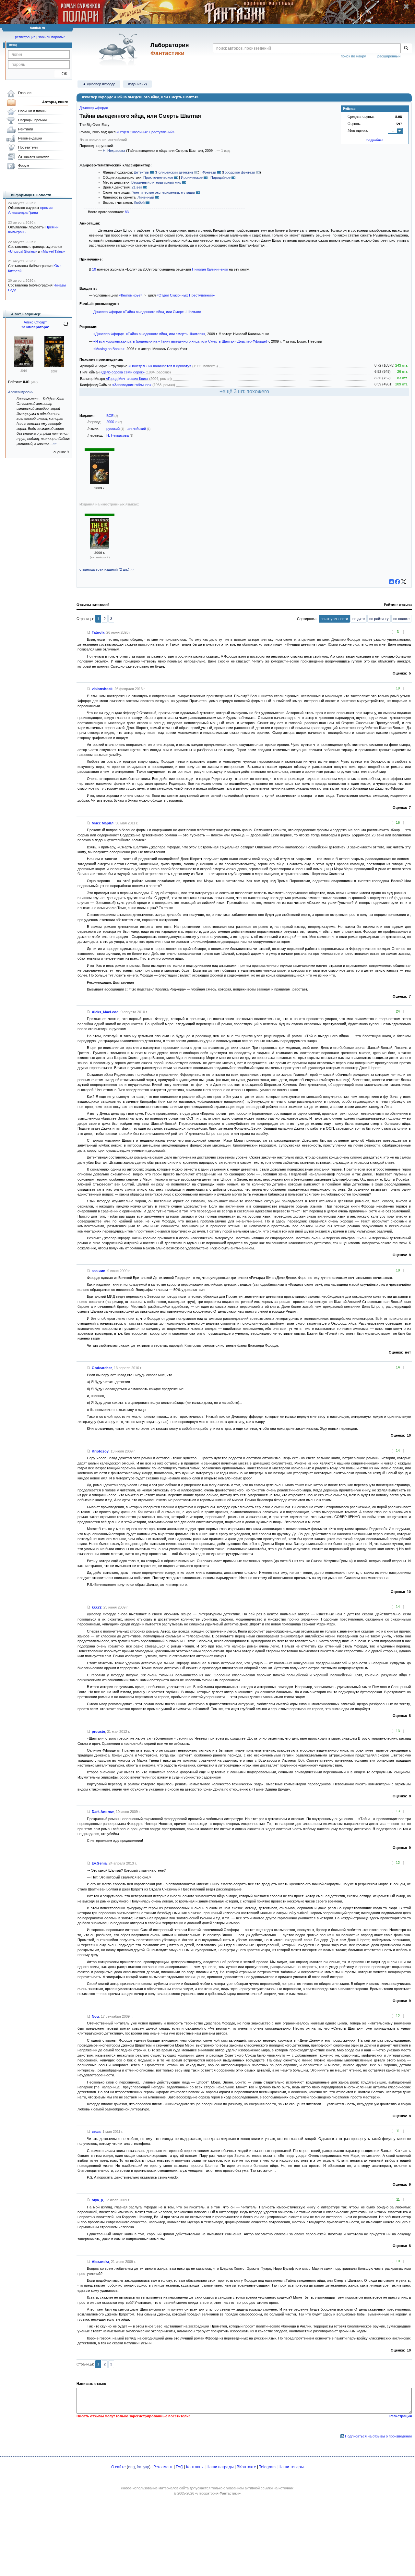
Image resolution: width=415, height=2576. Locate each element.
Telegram (267, 2467)
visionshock (102, 689)
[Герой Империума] (24, 366)
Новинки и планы (32, 111)
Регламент (163, 2467)
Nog (95, 2016)
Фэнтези (209, 172)
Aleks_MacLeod (105, 1012)
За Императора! (35, 327)
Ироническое (192, 177)
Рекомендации (30, 138)
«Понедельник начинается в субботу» (160, 366)
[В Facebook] (397, 582)
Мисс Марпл (103, 823)
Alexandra (100, 2262)
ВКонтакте (246, 2467)
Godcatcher (102, 1368)
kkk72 (97, 1607)
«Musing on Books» (109, 349)
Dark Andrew (103, 1812)
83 (127, 212)
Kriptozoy (100, 1451)
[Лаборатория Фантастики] (119, 49)
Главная (25, 93)
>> (54, 444)
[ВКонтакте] (391, 582)
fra (139, 2467)
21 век (137, 187)
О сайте (119, 2467)
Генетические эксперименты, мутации (163, 192)
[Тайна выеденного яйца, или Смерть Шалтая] (100, 483)
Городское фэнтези (239, 172)
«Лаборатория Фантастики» (218, 2493)
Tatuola (98, 632)
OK (62, 74)
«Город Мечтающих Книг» (127, 379)
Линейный (146, 197)
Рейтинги (26, 129)
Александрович (21, 392)
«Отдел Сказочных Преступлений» (145, 132)
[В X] (404, 582)
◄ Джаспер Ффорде (99, 84)
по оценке (401, 619)
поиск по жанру (353, 56)
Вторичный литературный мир (156, 182)
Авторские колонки (34, 156)
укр (146, 2467)
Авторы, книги (55, 102)
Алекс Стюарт (35, 322)
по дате (359, 619)
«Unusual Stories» (23, 251)
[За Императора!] (54, 366)
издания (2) (137, 84)
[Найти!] (406, 48)
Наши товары (291, 2467)
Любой (139, 202)
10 (94, 269)
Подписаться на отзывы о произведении (378, 2436)
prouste (98, 1732)
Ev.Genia (99, 1863)
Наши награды (220, 2467)
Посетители (28, 147)
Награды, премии (32, 120)
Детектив (141, 172)
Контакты (195, 2467)
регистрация (25, 37)
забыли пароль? (52, 37)
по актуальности (334, 619)
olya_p (97, 2200)
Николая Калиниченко (210, 269)
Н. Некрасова (114, 151)
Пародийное (220, 177)
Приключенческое (158, 177)
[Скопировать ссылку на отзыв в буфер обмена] (89, 632)
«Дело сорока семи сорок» (123, 372)
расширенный (389, 56)
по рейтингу (379, 619)
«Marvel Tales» (53, 251)
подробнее (375, 140)
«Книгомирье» (131, 295)
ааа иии (99, 1271)
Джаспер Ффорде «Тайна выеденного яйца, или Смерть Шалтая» (147, 312)
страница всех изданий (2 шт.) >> (107, 569)
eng (131, 2467)
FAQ (179, 2467)
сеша (96, 2132)
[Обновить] (66, 326)
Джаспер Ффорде (94, 108)
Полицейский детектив (175, 172)
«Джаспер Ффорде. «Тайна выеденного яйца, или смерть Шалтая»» (149, 334)
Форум (24, 165)
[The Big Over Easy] (100, 547)
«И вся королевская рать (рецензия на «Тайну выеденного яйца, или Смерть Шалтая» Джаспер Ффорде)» (181, 341)
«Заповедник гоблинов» (132, 385)
